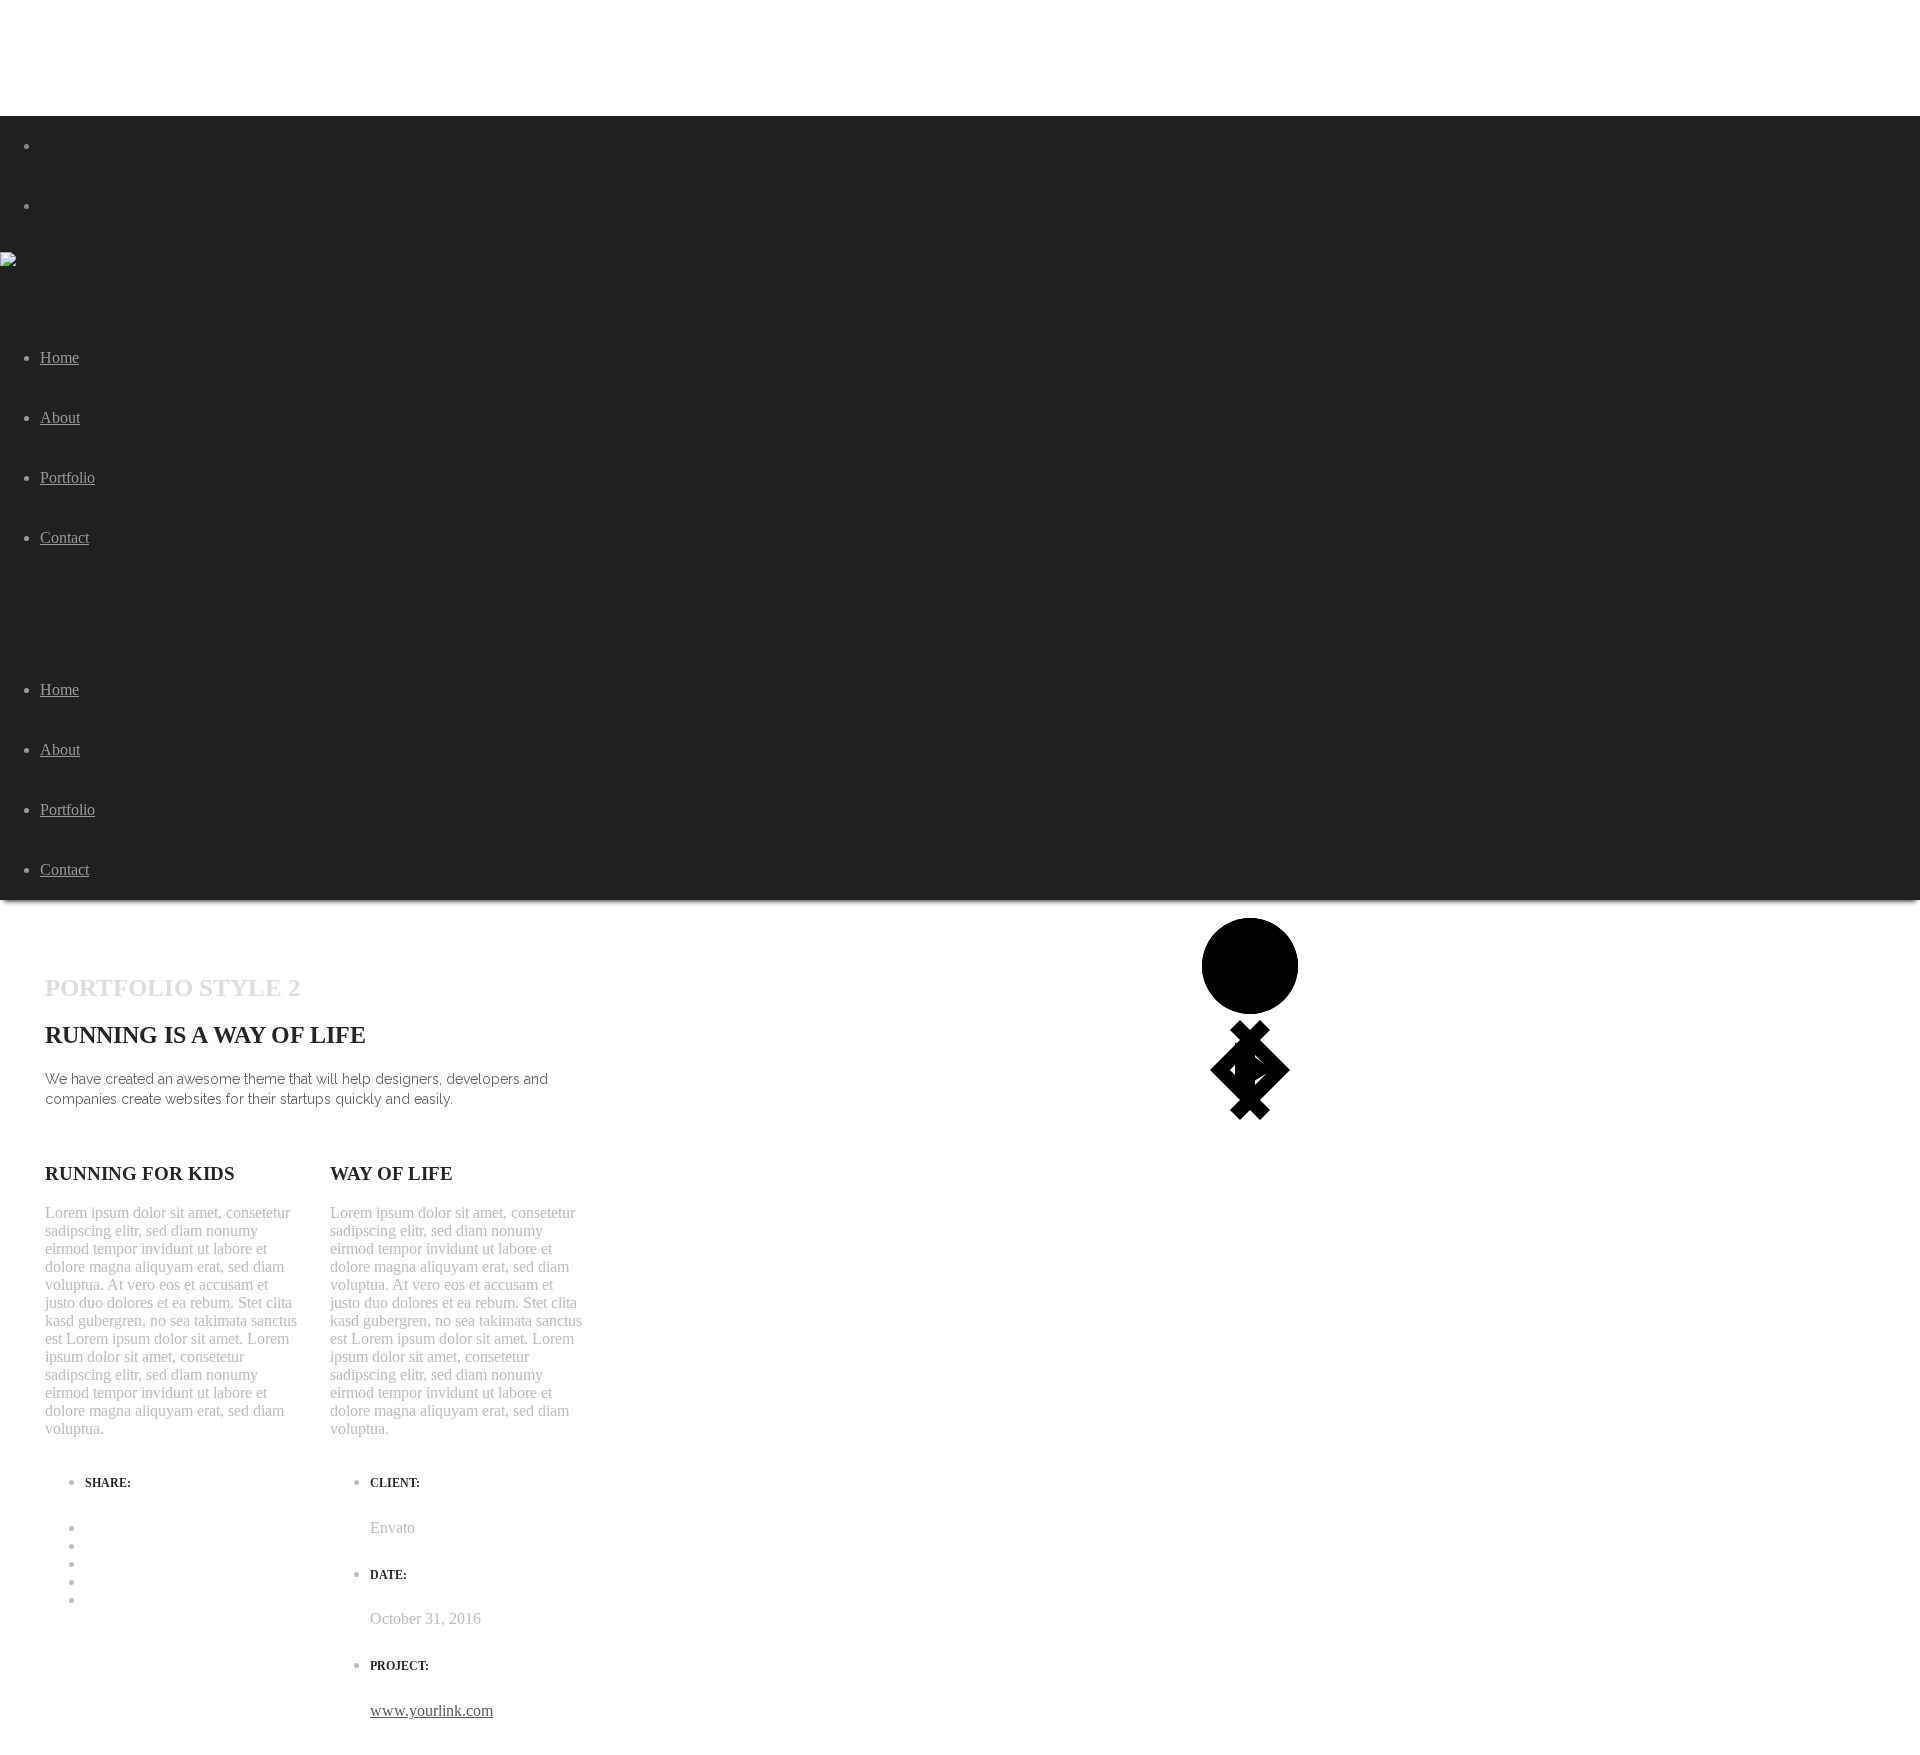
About (60, 749)
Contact (64, 869)
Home (59, 689)
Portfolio (67, 809)
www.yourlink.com (431, 1710)
